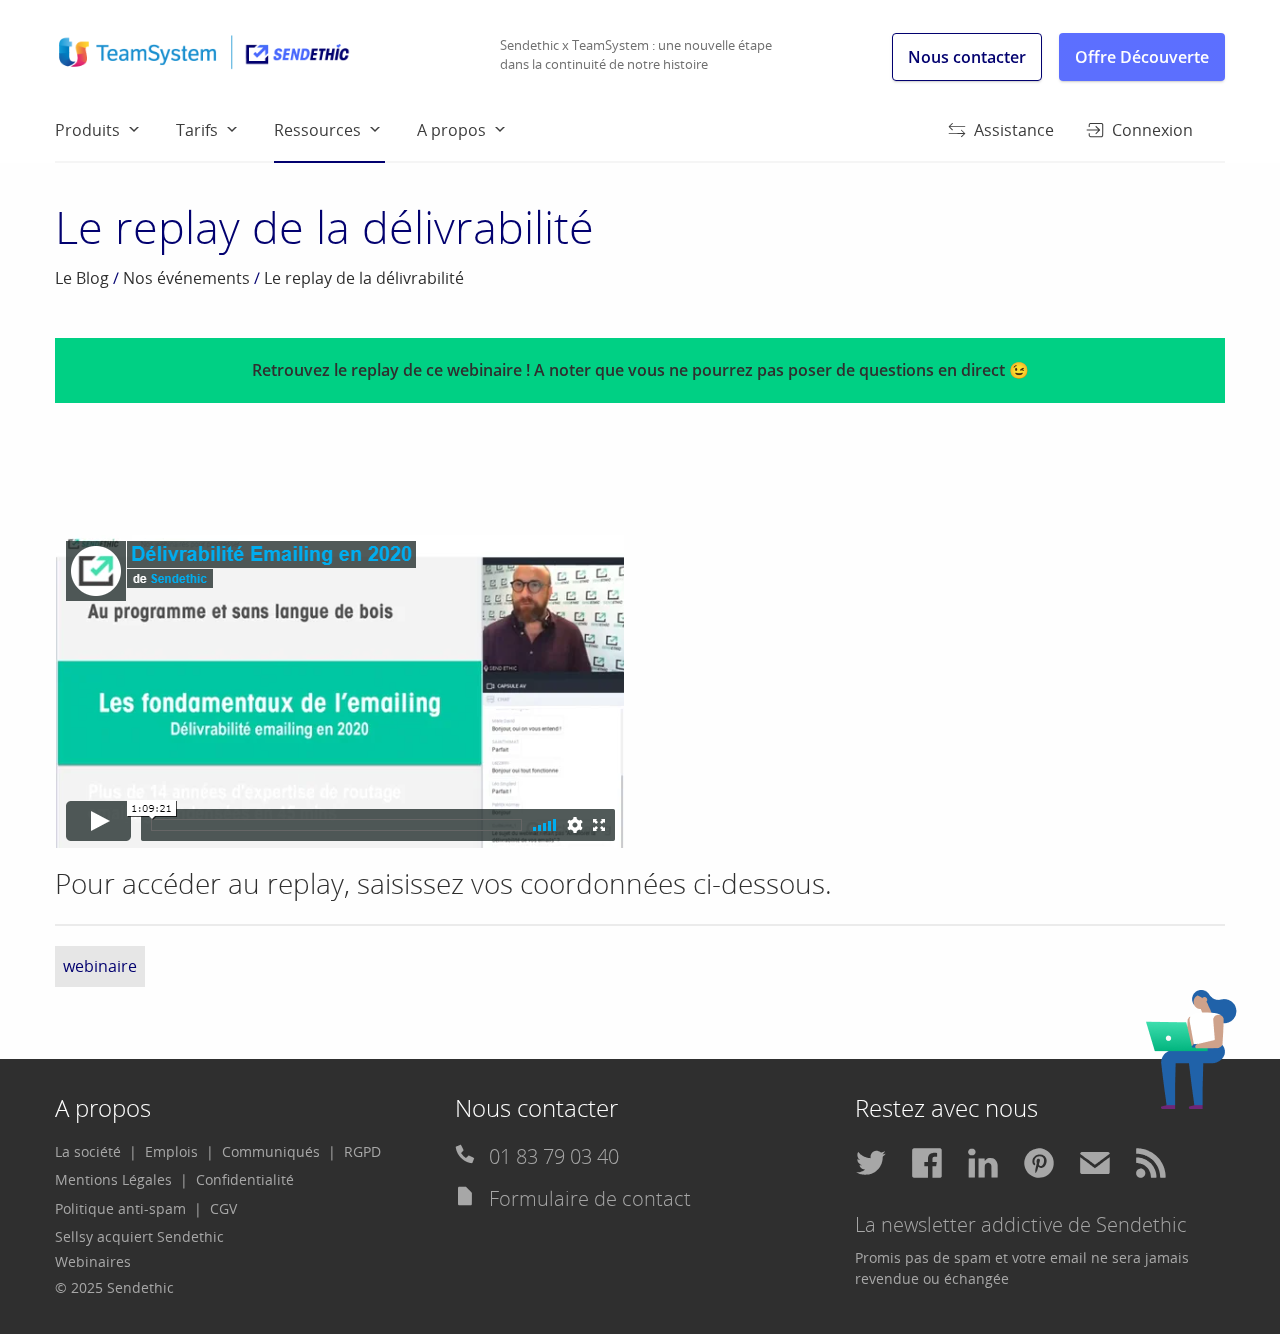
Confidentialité (245, 1179)
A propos (451, 130)
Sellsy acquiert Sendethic (139, 1236)
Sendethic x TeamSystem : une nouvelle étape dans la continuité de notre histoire (636, 55)
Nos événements (186, 278)
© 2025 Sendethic (114, 1287)
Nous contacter (967, 57)
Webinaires (93, 1261)
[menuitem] (115, 129)
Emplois (171, 1151)
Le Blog (82, 278)
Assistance (1014, 130)
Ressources (317, 130)
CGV (223, 1208)
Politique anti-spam (120, 1208)
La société (88, 1151)
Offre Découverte (1142, 57)
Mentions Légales (113, 1179)
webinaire (100, 966)
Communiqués (271, 1151)
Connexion (1152, 130)
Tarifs (197, 130)
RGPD (362, 1151)
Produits (87, 130)
